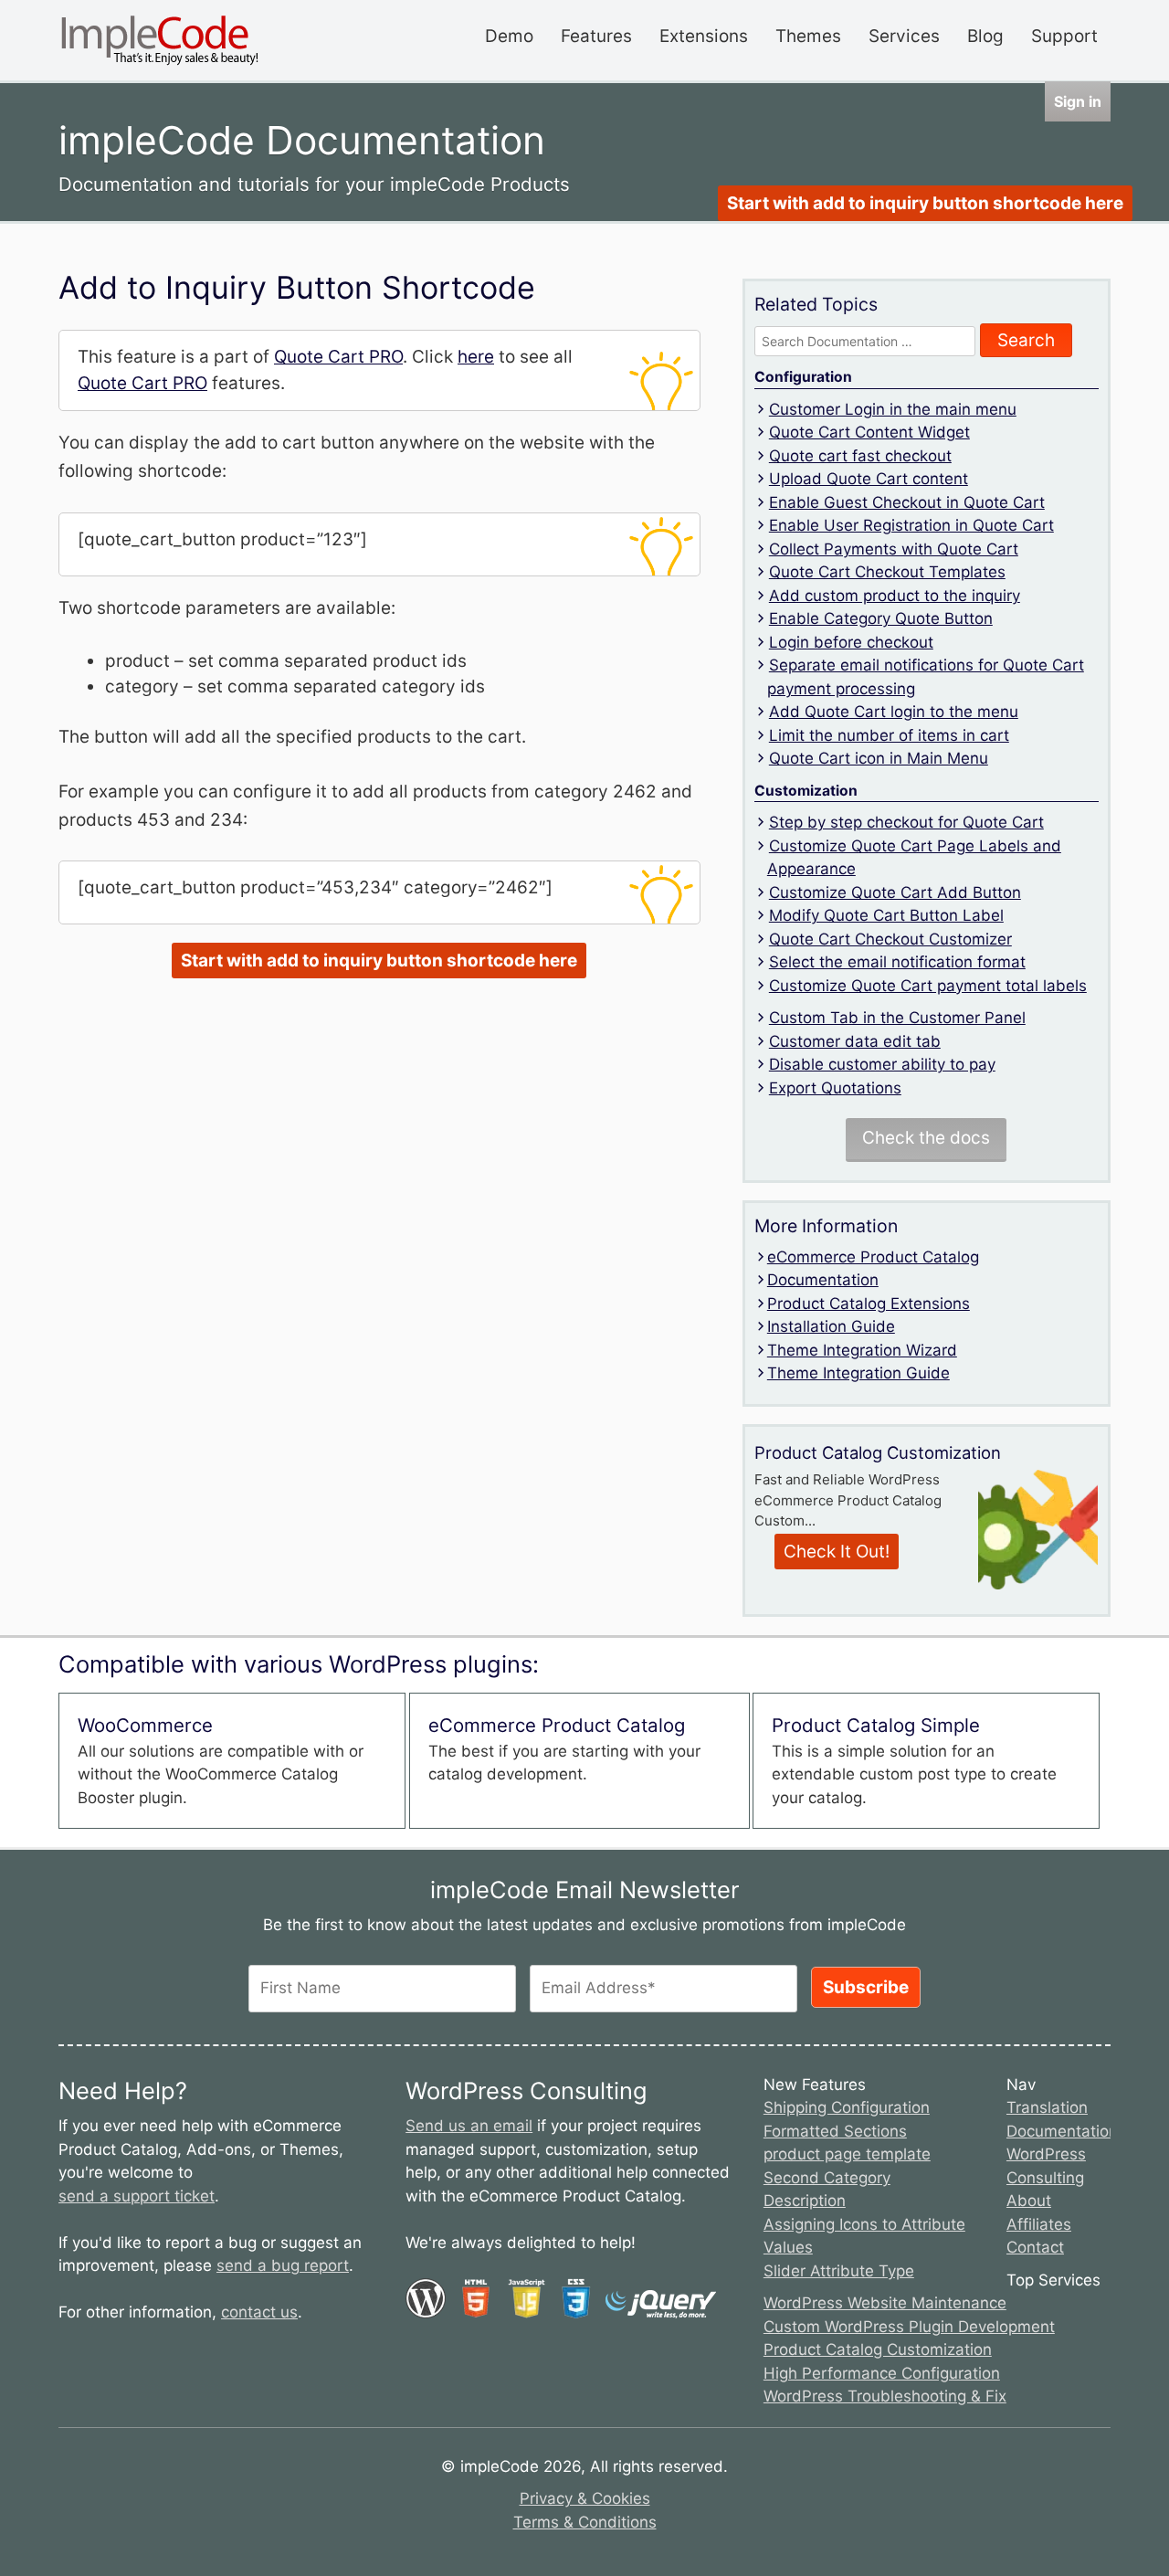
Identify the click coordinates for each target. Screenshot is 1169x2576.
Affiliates (1039, 2224)
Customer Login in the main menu (893, 409)
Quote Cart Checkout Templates (887, 572)
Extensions (704, 36)
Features (596, 36)
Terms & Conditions (585, 2522)
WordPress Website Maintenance (885, 2303)
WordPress (1046, 2154)
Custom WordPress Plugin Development (909, 2327)
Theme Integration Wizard (862, 1350)
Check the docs (926, 1138)
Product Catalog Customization (878, 2349)
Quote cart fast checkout (860, 456)
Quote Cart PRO (338, 357)
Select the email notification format (897, 962)
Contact (1035, 2247)
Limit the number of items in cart (889, 735)
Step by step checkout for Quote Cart (906, 822)
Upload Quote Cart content (869, 479)
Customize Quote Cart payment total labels (928, 986)
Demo (509, 36)
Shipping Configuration (847, 2107)
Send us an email (469, 2126)
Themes (808, 36)
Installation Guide (831, 1326)
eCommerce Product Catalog (873, 1257)
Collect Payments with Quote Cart (894, 549)
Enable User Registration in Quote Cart (911, 525)
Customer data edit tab (855, 1041)
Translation (1047, 2107)
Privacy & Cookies (585, 2498)
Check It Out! (837, 1552)
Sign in (1078, 101)
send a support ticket (137, 2196)
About (1029, 2201)
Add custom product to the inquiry (895, 596)
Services (904, 36)
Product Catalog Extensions (869, 1304)
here (476, 357)
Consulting (1045, 2178)
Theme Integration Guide (858, 1373)
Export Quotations (835, 1088)
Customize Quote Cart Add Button (895, 892)
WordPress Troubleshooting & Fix (885, 2396)
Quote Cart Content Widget (869, 432)
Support (1064, 36)
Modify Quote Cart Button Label (886, 915)
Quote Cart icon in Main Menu (879, 758)
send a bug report (283, 2265)
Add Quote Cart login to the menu (894, 712)
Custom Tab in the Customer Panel (897, 1018)
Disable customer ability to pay (882, 1064)
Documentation (823, 1280)
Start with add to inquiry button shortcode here (925, 203)
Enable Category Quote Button (881, 618)
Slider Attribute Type (839, 2271)
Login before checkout (851, 642)
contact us (259, 2312)
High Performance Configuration (882, 2373)
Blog (985, 36)
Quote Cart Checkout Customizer (890, 939)
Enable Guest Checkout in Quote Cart (907, 502)
